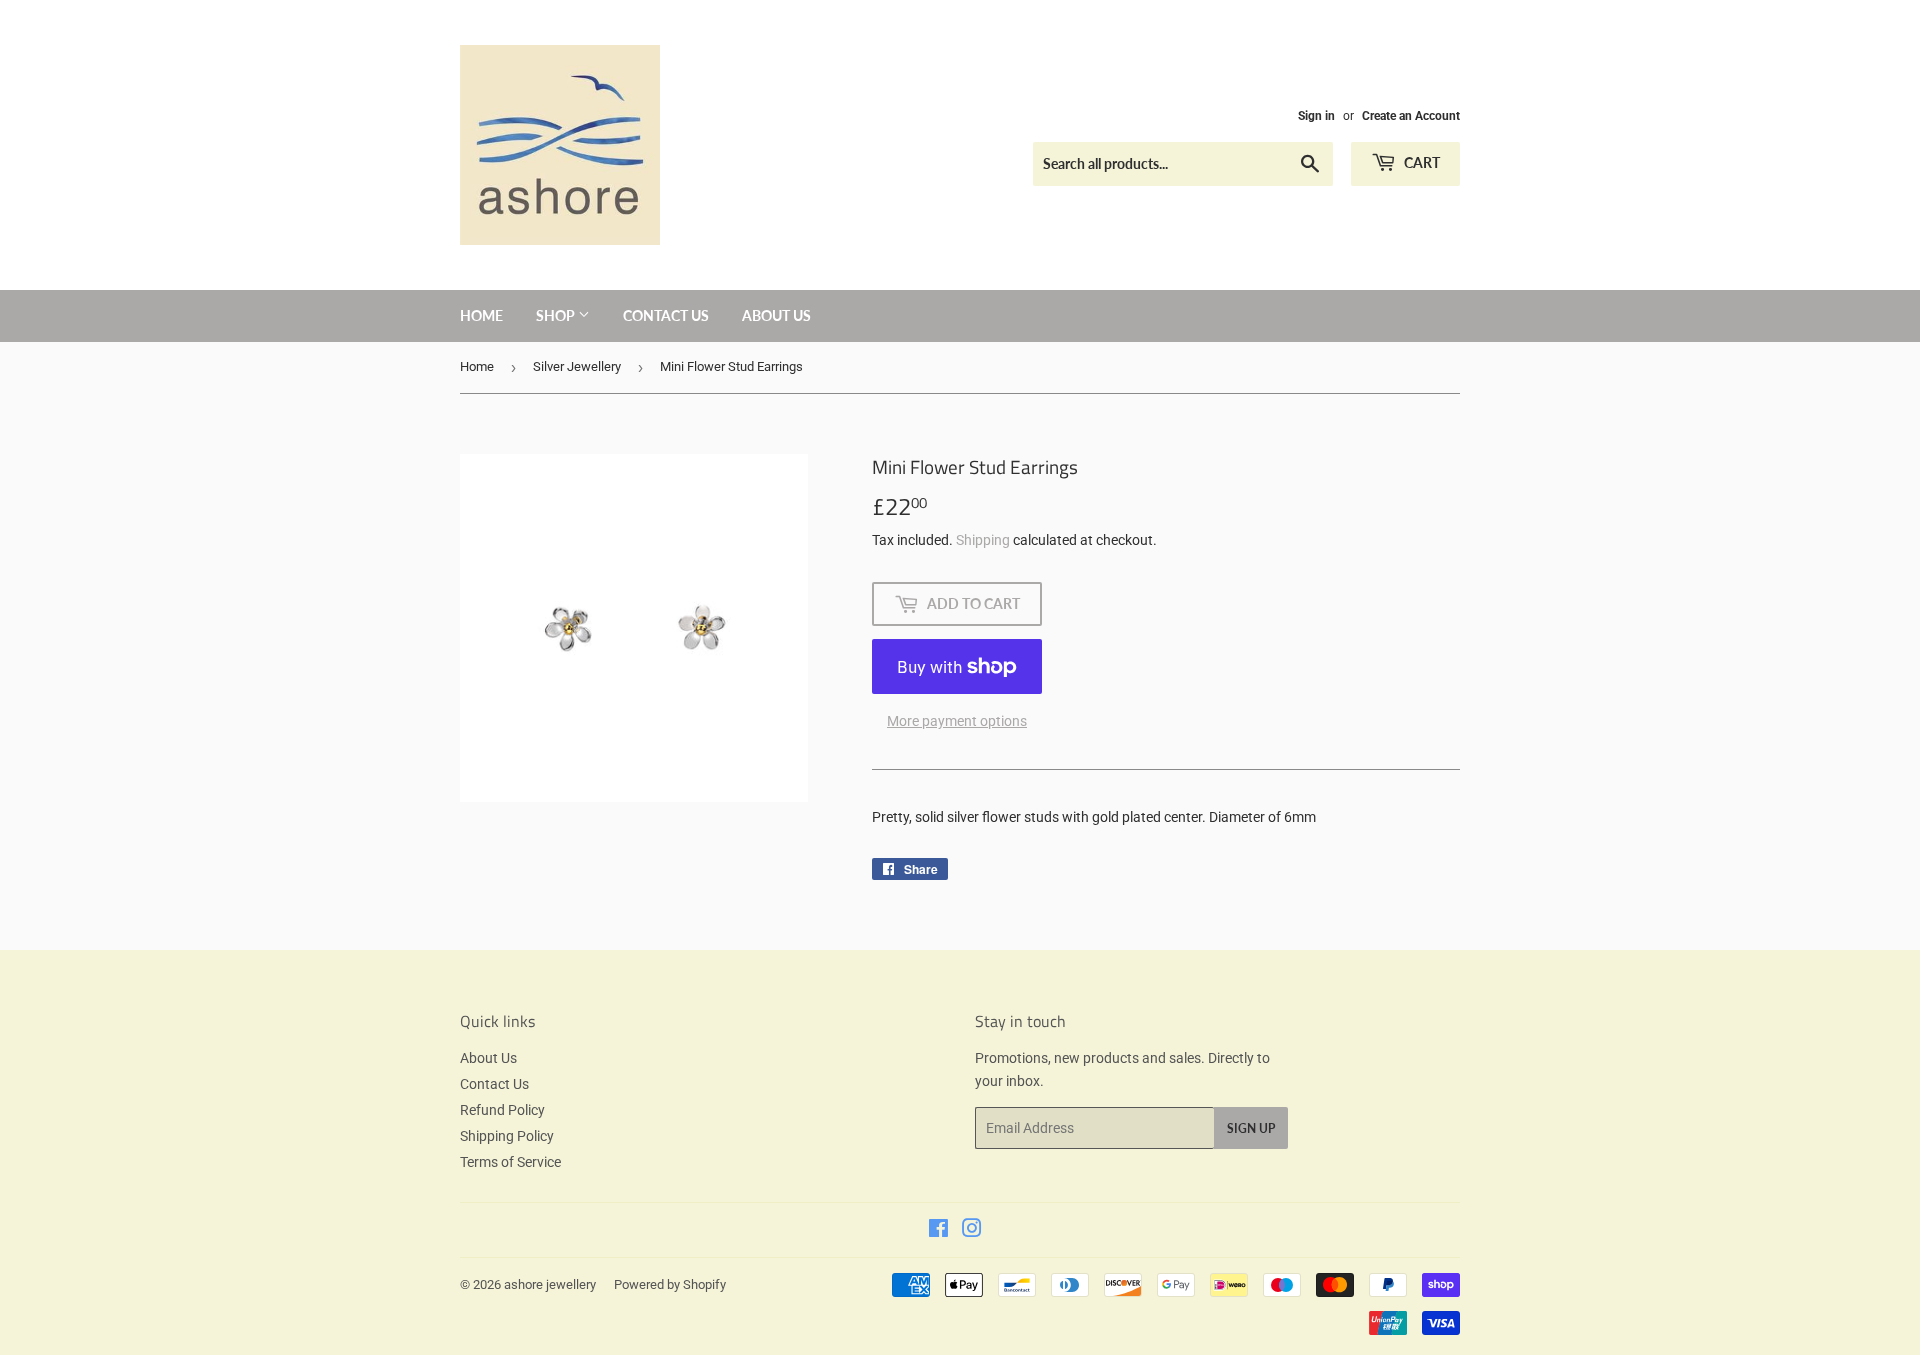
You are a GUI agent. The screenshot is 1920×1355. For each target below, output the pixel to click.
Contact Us (666, 315)
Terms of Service (510, 1162)
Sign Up (1251, 1128)
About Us (776, 315)
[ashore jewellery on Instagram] (972, 1231)
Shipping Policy (507, 1136)
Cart (1420, 162)
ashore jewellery (550, 1284)
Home (481, 315)
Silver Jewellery (577, 366)
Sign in (1316, 116)
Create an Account (1411, 116)
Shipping (983, 540)
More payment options (957, 721)
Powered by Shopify (670, 1284)
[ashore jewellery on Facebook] (938, 1231)
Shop (557, 315)
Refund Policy (502, 1110)
